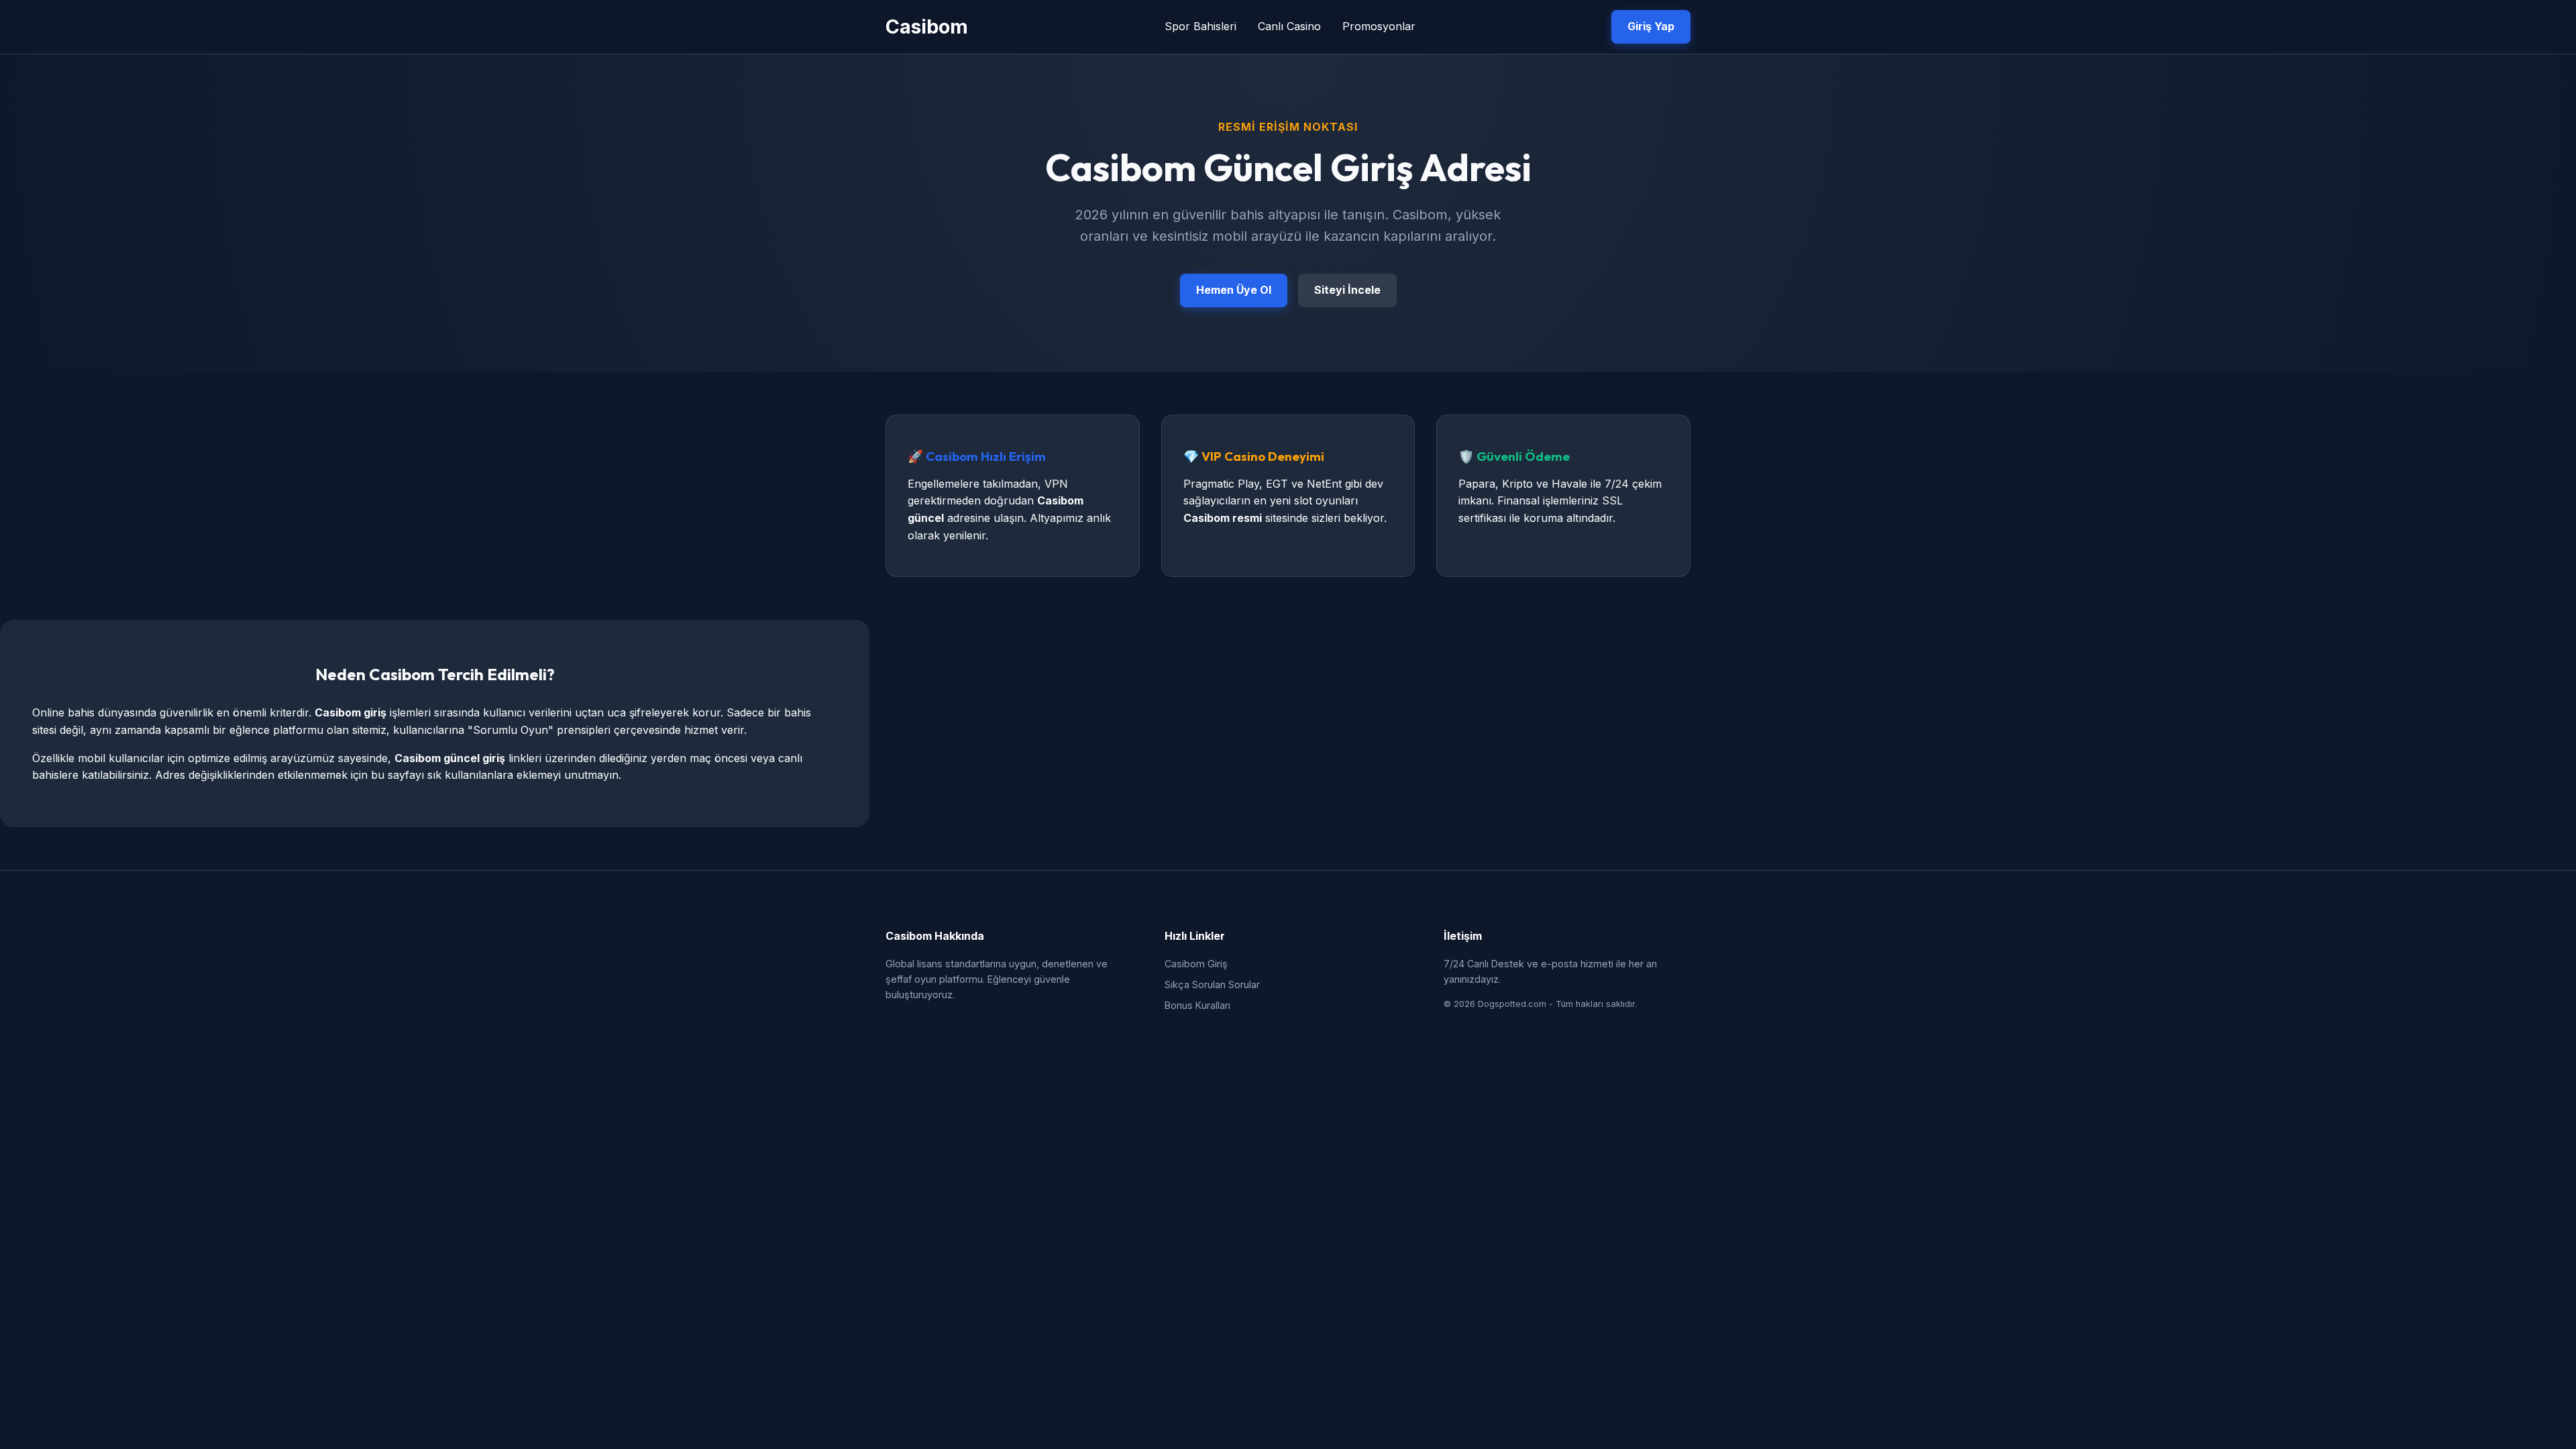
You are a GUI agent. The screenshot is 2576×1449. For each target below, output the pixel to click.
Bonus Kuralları (1197, 1005)
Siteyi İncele (1347, 290)
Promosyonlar (1379, 26)
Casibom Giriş (1196, 964)
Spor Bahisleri (1200, 26)
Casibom (927, 26)
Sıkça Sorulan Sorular (1212, 984)
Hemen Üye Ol (1234, 290)
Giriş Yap (1651, 26)
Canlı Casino (1289, 26)
